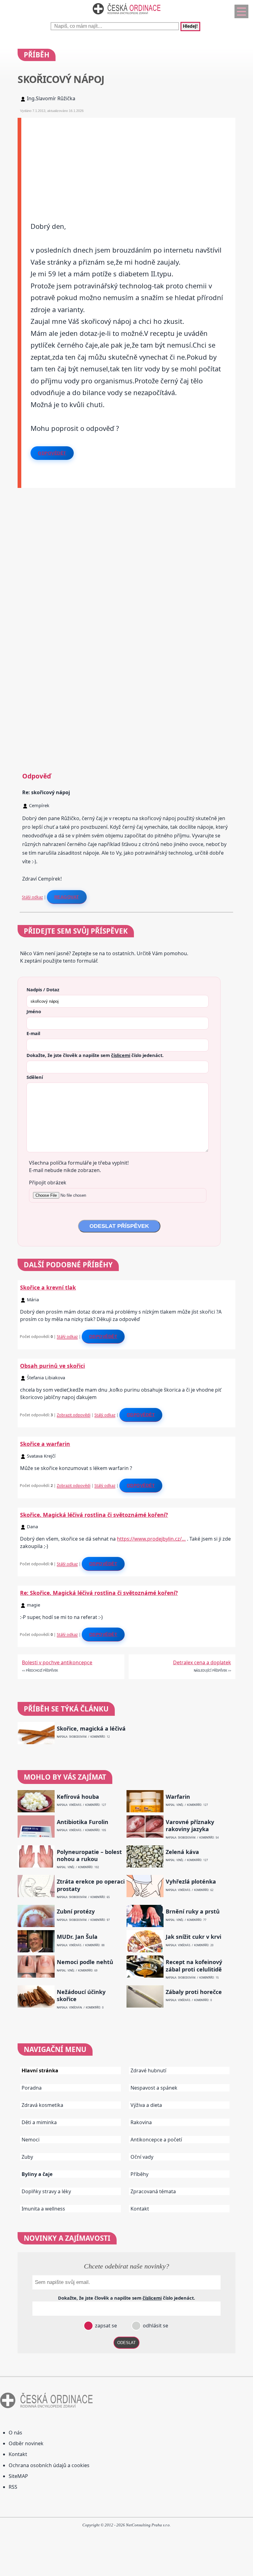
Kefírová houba (78, 1797)
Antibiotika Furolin (83, 1822)
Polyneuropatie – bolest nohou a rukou (89, 1856)
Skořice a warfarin (45, 1444)
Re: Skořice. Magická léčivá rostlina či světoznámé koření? (99, 1593)
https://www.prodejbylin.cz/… (151, 1539)
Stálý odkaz (32, 897)
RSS (13, 2487)
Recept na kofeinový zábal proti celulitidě (194, 1966)
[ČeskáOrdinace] (126, 16)
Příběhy (139, 2174)
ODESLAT (126, 2343)
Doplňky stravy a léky (46, 2191)
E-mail (33, 1033)
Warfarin (178, 1797)
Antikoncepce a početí (156, 2140)
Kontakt (140, 2209)
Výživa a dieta (146, 2105)
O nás (15, 2433)
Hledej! (190, 27)
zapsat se (105, 2326)
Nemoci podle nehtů (85, 1962)
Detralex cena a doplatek (202, 1662)
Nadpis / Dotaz (43, 989)
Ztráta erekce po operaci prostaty (91, 1885)
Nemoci (31, 2140)
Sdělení (35, 1077)
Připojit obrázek (48, 1183)
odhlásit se (155, 2326)
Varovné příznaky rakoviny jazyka (190, 1826)
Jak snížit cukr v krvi (193, 1937)
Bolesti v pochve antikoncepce (57, 1662)
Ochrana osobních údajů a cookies (49, 2465)
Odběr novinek (26, 2443)
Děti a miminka (39, 2122)
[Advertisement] (128, 161)
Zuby (27, 2157)
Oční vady (142, 2157)
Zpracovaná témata (153, 2191)
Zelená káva (182, 1852)
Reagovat (67, 897)
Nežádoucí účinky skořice (81, 1996)
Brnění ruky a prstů (193, 1911)
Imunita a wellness (43, 2209)
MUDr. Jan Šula (77, 1937)
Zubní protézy (76, 1911)
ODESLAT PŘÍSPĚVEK (119, 1226)
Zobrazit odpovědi (74, 1415)
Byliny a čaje (37, 2174)
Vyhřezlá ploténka (191, 1882)
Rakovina (141, 2122)
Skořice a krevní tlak (48, 1287)
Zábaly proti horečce (194, 1992)
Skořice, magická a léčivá (91, 1729)
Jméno (34, 1011)
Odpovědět (52, 453)
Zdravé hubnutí (148, 2070)
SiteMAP (18, 2476)
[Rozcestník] (241, 11)
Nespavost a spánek (154, 2088)
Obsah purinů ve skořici (52, 1366)
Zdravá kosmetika (42, 2105)
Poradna (32, 2088)
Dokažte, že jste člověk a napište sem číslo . (95, 1055)
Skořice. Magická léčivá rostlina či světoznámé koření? (94, 1515)
